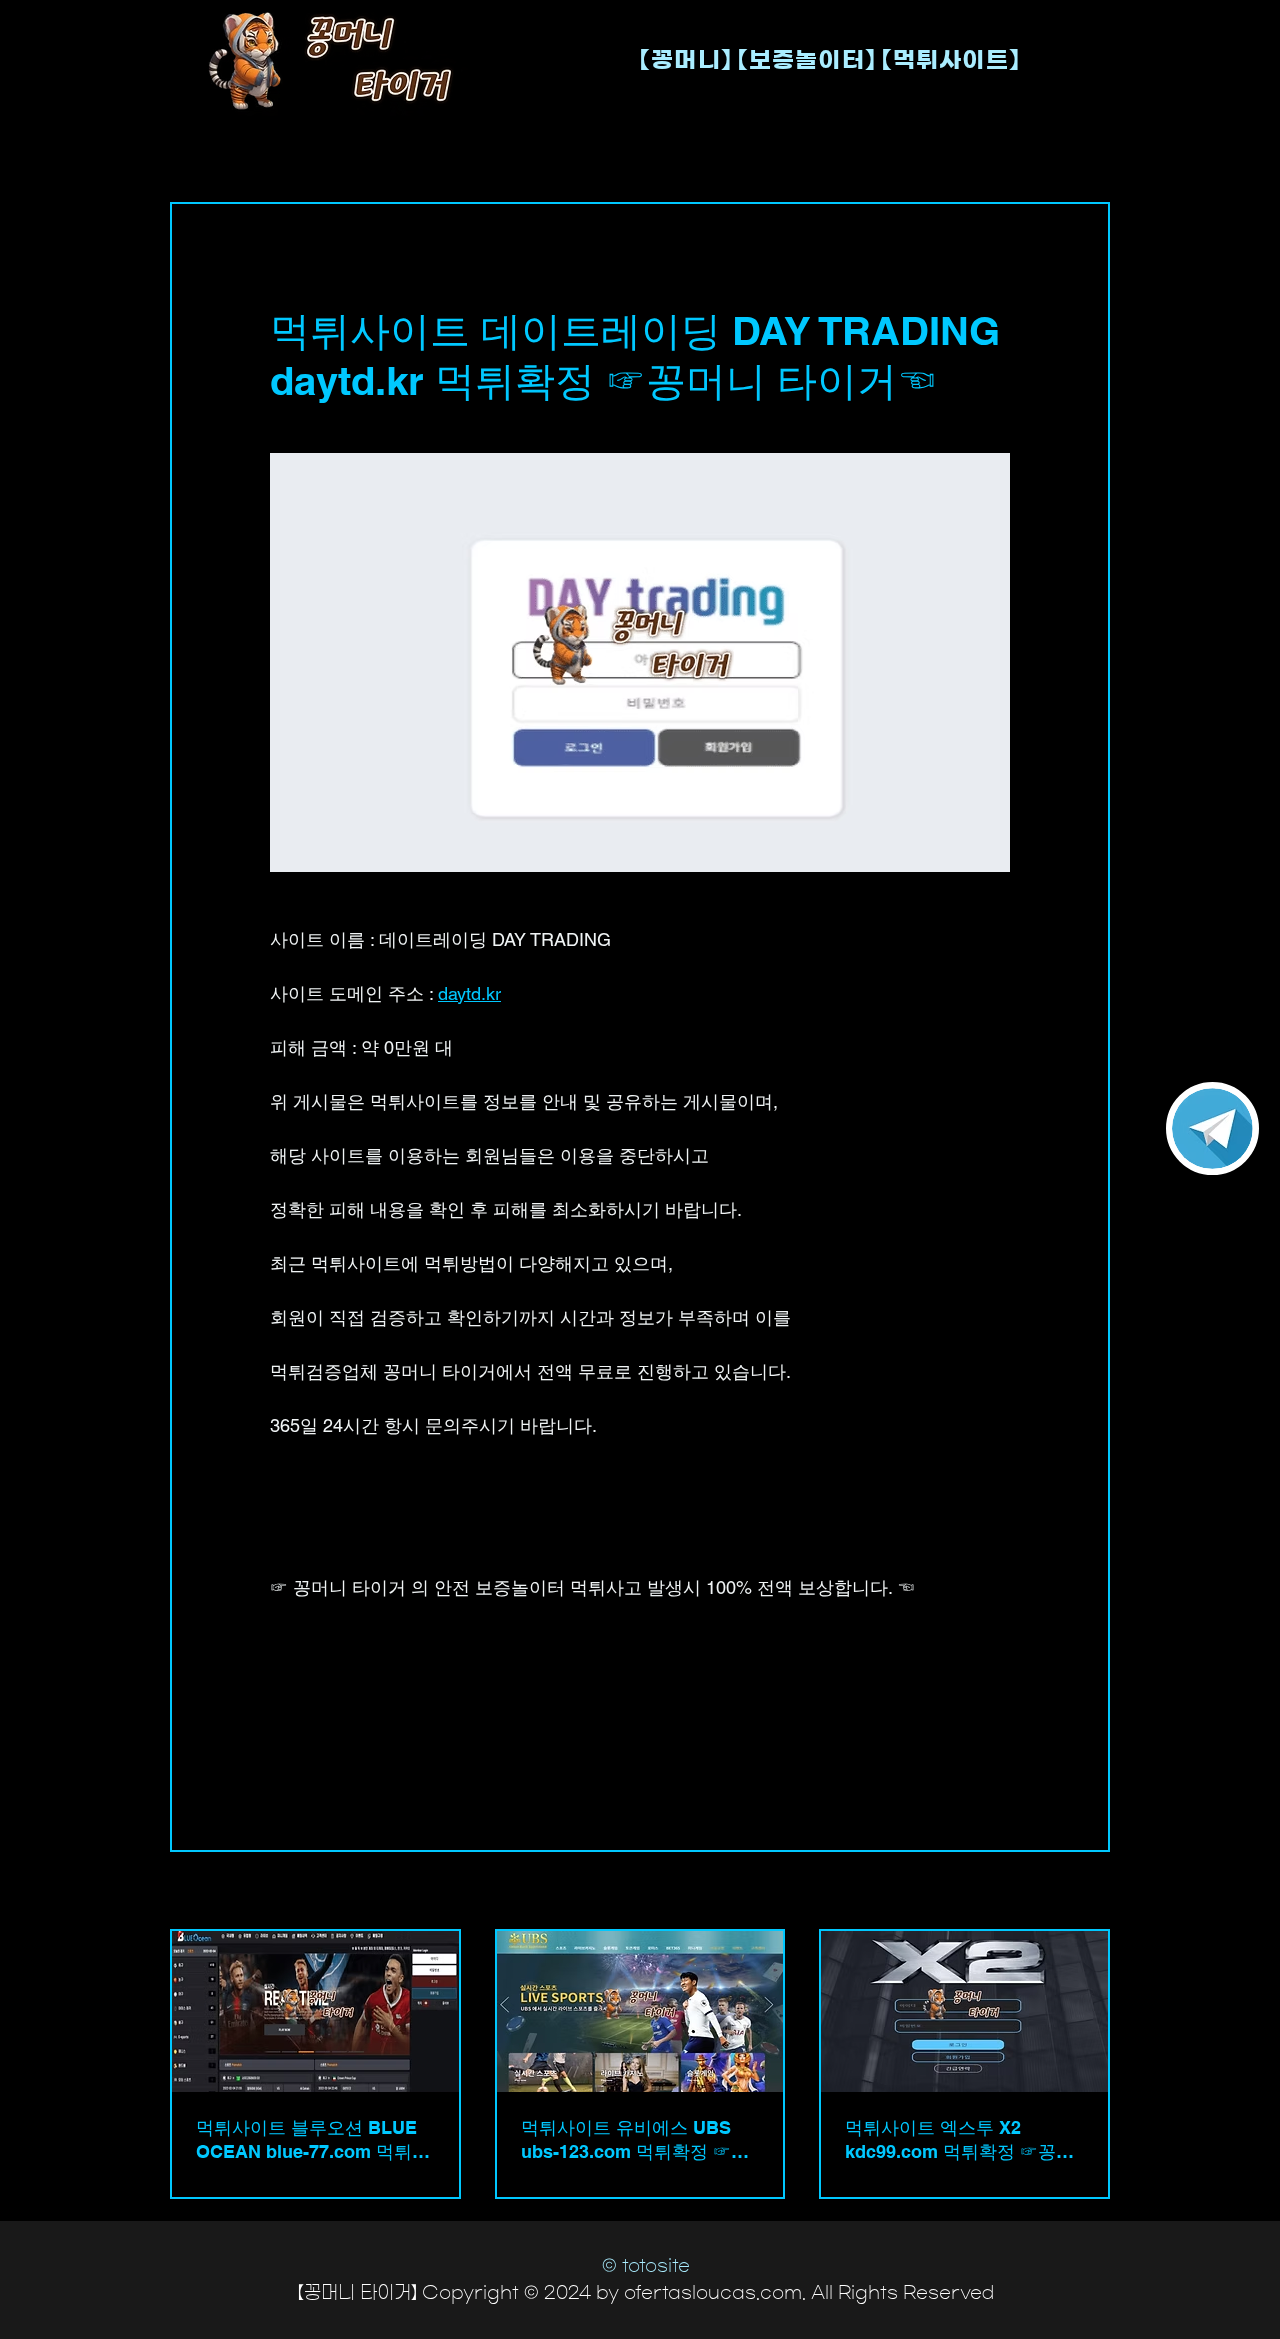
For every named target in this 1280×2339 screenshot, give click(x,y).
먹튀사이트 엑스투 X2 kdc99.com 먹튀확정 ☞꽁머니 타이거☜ (959, 2140)
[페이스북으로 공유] (279, 1757)
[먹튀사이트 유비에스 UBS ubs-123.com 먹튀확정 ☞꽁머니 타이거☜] (640, 2011)
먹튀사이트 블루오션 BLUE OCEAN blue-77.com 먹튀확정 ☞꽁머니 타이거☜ (313, 2140)
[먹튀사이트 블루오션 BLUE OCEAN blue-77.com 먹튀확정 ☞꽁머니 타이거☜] (315, 2011)
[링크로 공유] (426, 1757)
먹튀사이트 (309, 1689)
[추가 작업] (998, 276)
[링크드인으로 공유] (377, 1757)
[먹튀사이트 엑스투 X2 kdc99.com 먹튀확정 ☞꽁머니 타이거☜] (964, 2011)
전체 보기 (1080, 1892)
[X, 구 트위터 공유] (328, 1757)
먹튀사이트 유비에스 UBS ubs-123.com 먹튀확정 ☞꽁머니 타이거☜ (635, 2140)
